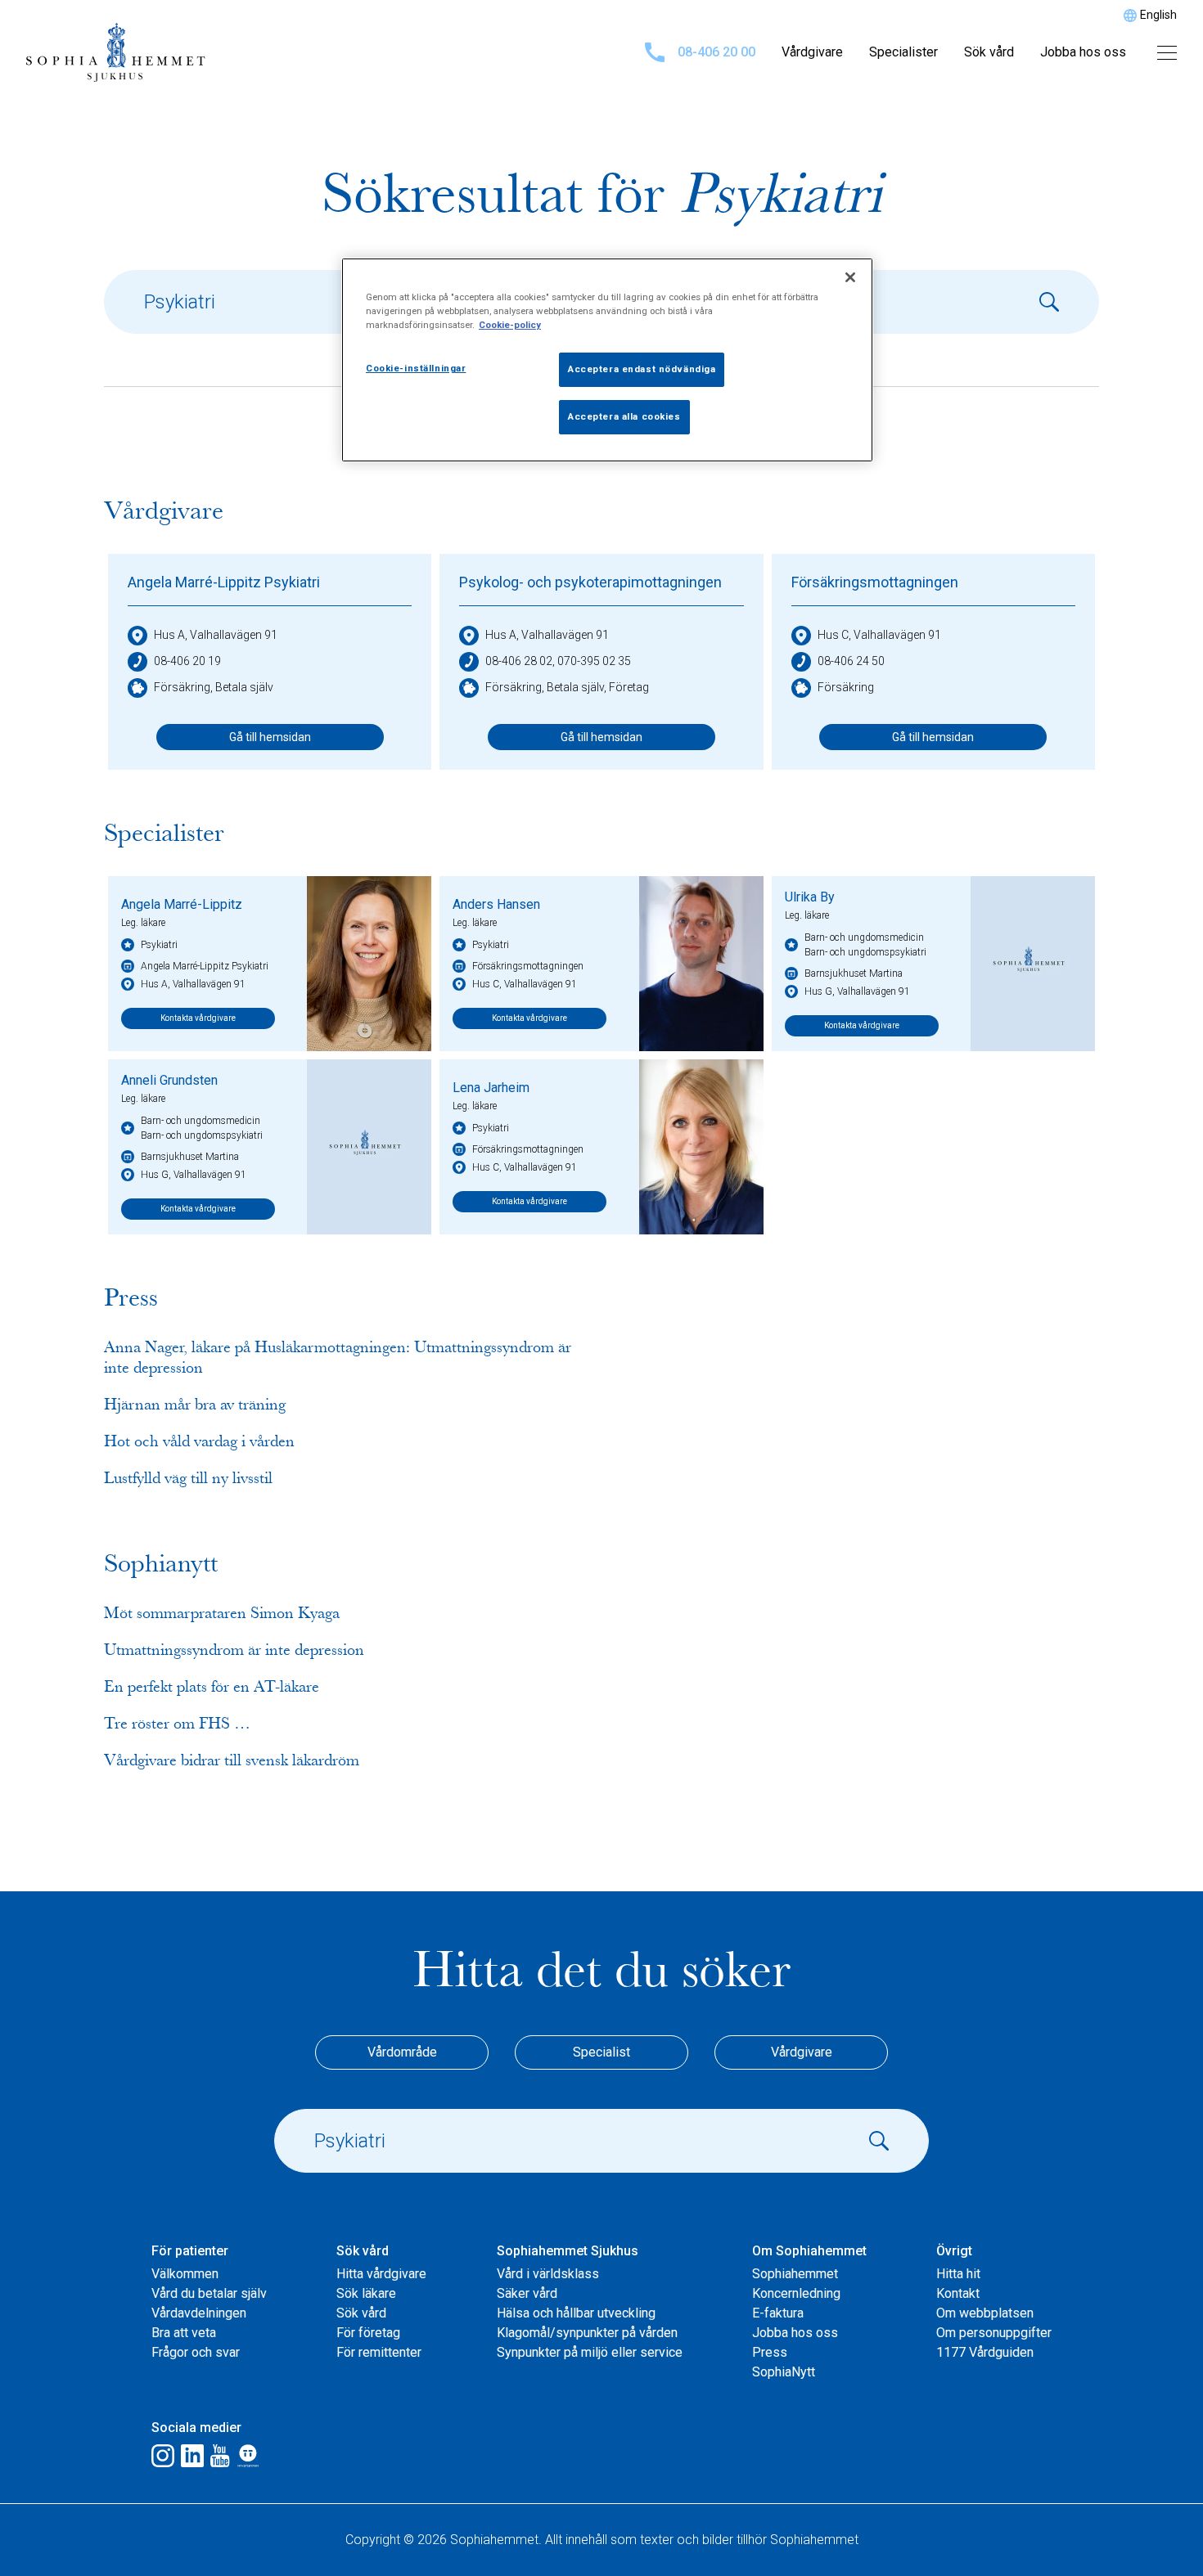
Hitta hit (958, 2274)
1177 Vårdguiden (985, 2352)
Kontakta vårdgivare (198, 1018)
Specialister (903, 52)
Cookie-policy (510, 325)
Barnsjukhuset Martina (854, 973)
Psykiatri (159, 945)
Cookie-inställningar (416, 368)
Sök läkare (366, 2293)
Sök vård (989, 52)
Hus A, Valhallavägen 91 (216, 635)
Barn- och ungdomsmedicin (864, 937)
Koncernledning (796, 2293)
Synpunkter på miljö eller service (590, 2352)
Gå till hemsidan (270, 737)
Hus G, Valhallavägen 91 (857, 991)
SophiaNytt (784, 2372)
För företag (368, 2333)
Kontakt (958, 2293)
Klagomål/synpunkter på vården (587, 2333)
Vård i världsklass (548, 2274)
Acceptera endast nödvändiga (642, 369)
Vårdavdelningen (199, 2313)
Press (770, 2352)
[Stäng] (850, 277)
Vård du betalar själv (209, 2293)
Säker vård (527, 2293)
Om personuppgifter (994, 2333)
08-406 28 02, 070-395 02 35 (558, 661)
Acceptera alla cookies (624, 416)
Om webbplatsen (985, 2313)
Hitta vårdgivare (381, 2274)
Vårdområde (402, 2052)
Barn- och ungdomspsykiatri (865, 952)
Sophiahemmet (795, 2274)
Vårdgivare (812, 52)
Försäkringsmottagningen (875, 582)
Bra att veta (184, 2333)
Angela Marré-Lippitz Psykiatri (224, 582)
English (1158, 15)
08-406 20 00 (716, 52)
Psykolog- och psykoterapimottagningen (590, 582)
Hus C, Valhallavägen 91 (879, 635)
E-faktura (778, 2313)
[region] (607, 360)
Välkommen (185, 2274)
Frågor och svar (196, 2352)
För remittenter (379, 2352)
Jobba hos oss (1083, 52)
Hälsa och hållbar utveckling (576, 2313)
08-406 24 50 (851, 661)
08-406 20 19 (187, 661)
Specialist (601, 2052)
